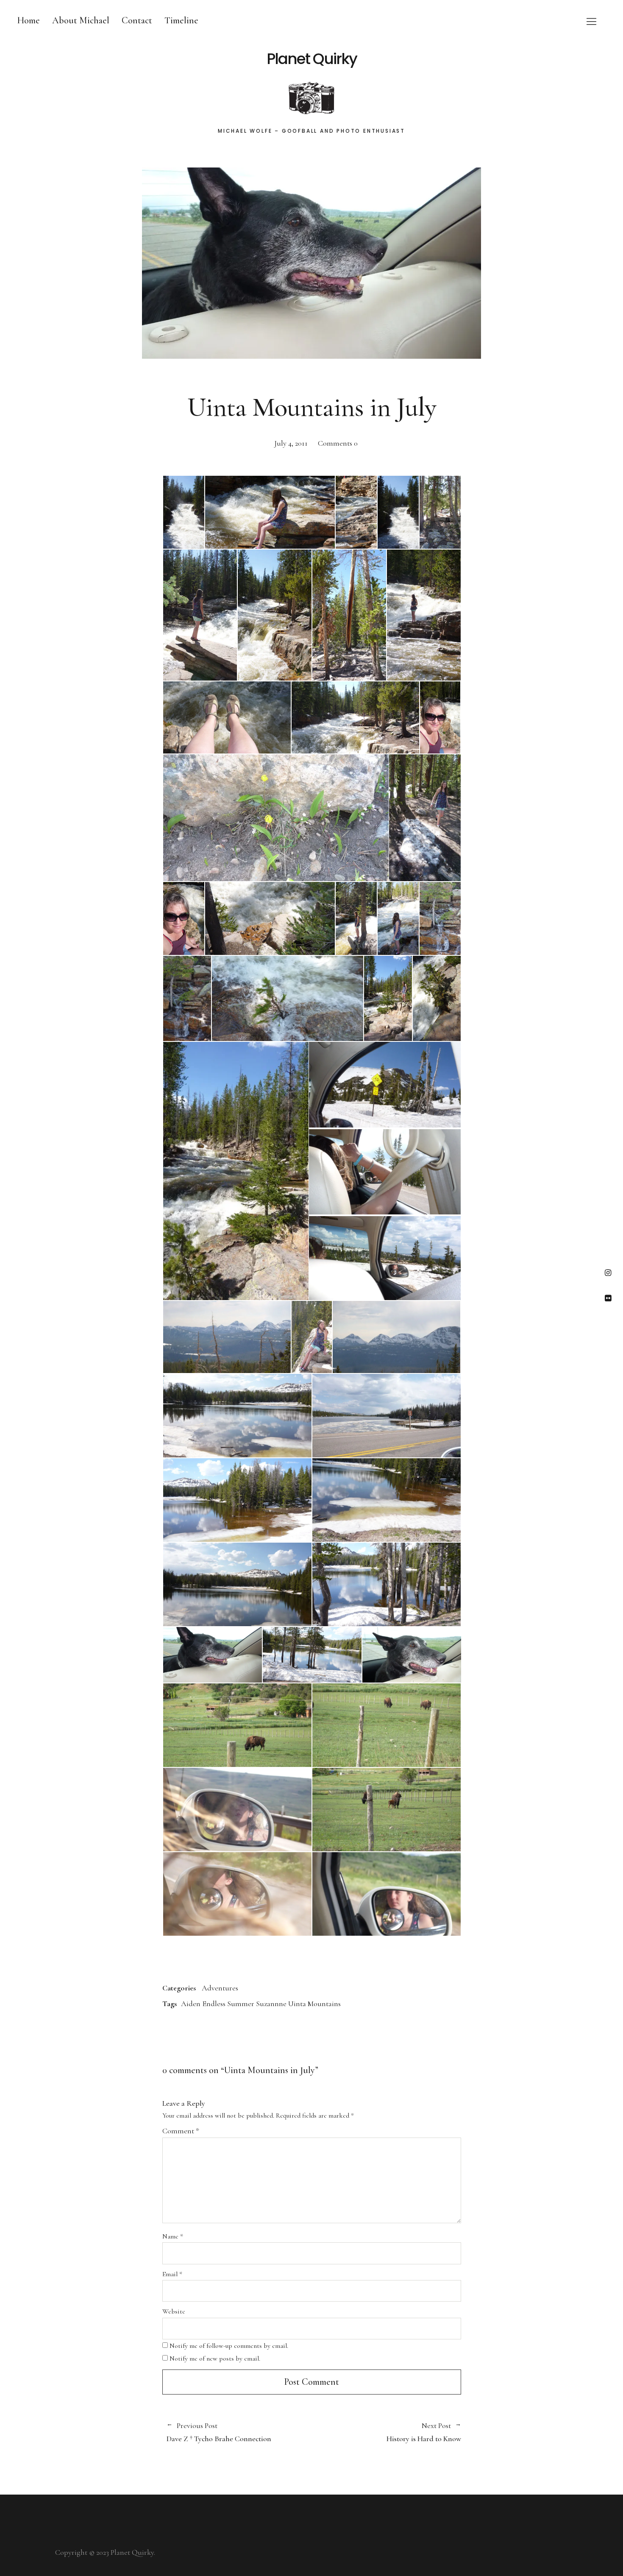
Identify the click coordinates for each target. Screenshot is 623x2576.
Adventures (220, 1988)
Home (28, 20)
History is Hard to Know (386, 2432)
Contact (137, 20)
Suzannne (271, 2004)
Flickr (608, 1298)
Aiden (191, 2004)
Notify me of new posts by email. (215, 2358)
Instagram (608, 1272)
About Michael (81, 20)
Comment (181, 2131)
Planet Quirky (312, 59)
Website (174, 2311)
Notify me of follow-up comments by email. (229, 2346)
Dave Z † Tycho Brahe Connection (219, 2432)
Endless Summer (228, 2004)
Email (172, 2274)
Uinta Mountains (314, 2004)
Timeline (181, 20)
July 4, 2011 (291, 443)
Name (173, 2236)
